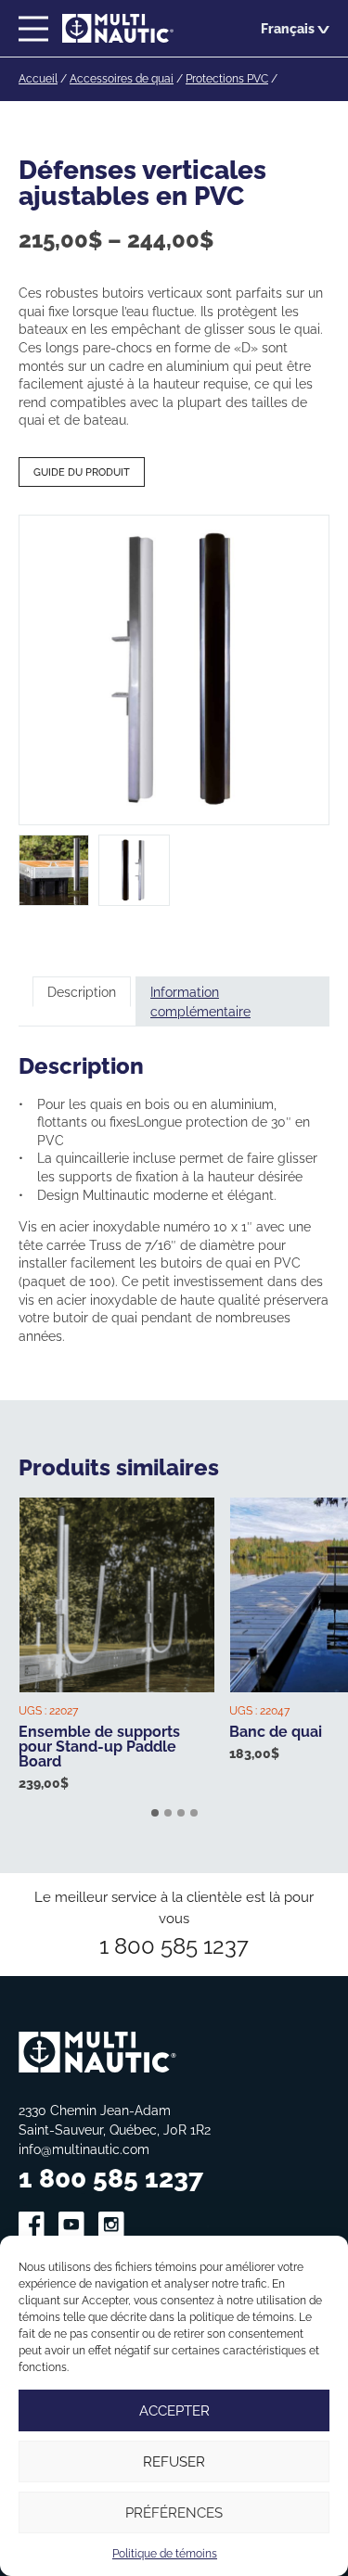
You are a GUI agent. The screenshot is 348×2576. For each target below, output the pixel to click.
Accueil (38, 78)
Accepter (174, 2410)
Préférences (174, 2512)
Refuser (174, 2461)
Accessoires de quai (122, 78)
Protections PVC (227, 78)
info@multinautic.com (84, 2149)
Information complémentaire (200, 1001)
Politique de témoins (165, 2553)
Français (288, 28)
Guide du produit (82, 472)
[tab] (82, 1001)
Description (82, 992)
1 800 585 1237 (174, 1945)
